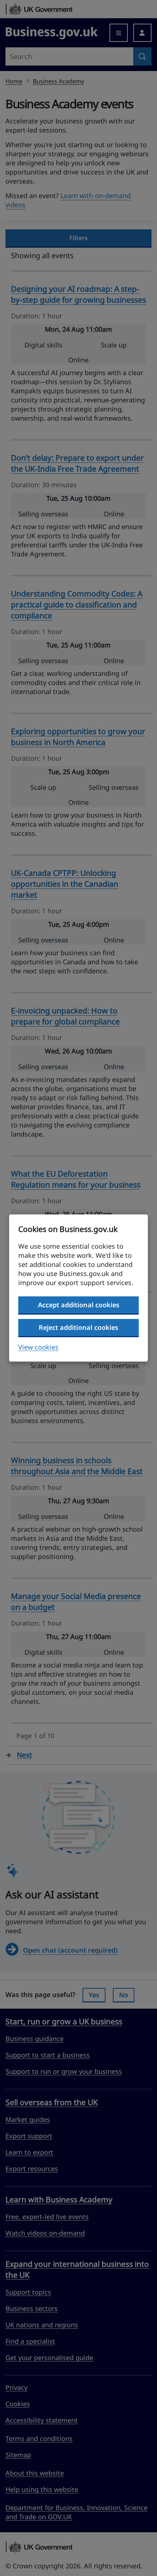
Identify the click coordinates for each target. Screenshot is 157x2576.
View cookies (38, 1347)
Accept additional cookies (79, 1305)
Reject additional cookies (78, 1327)
